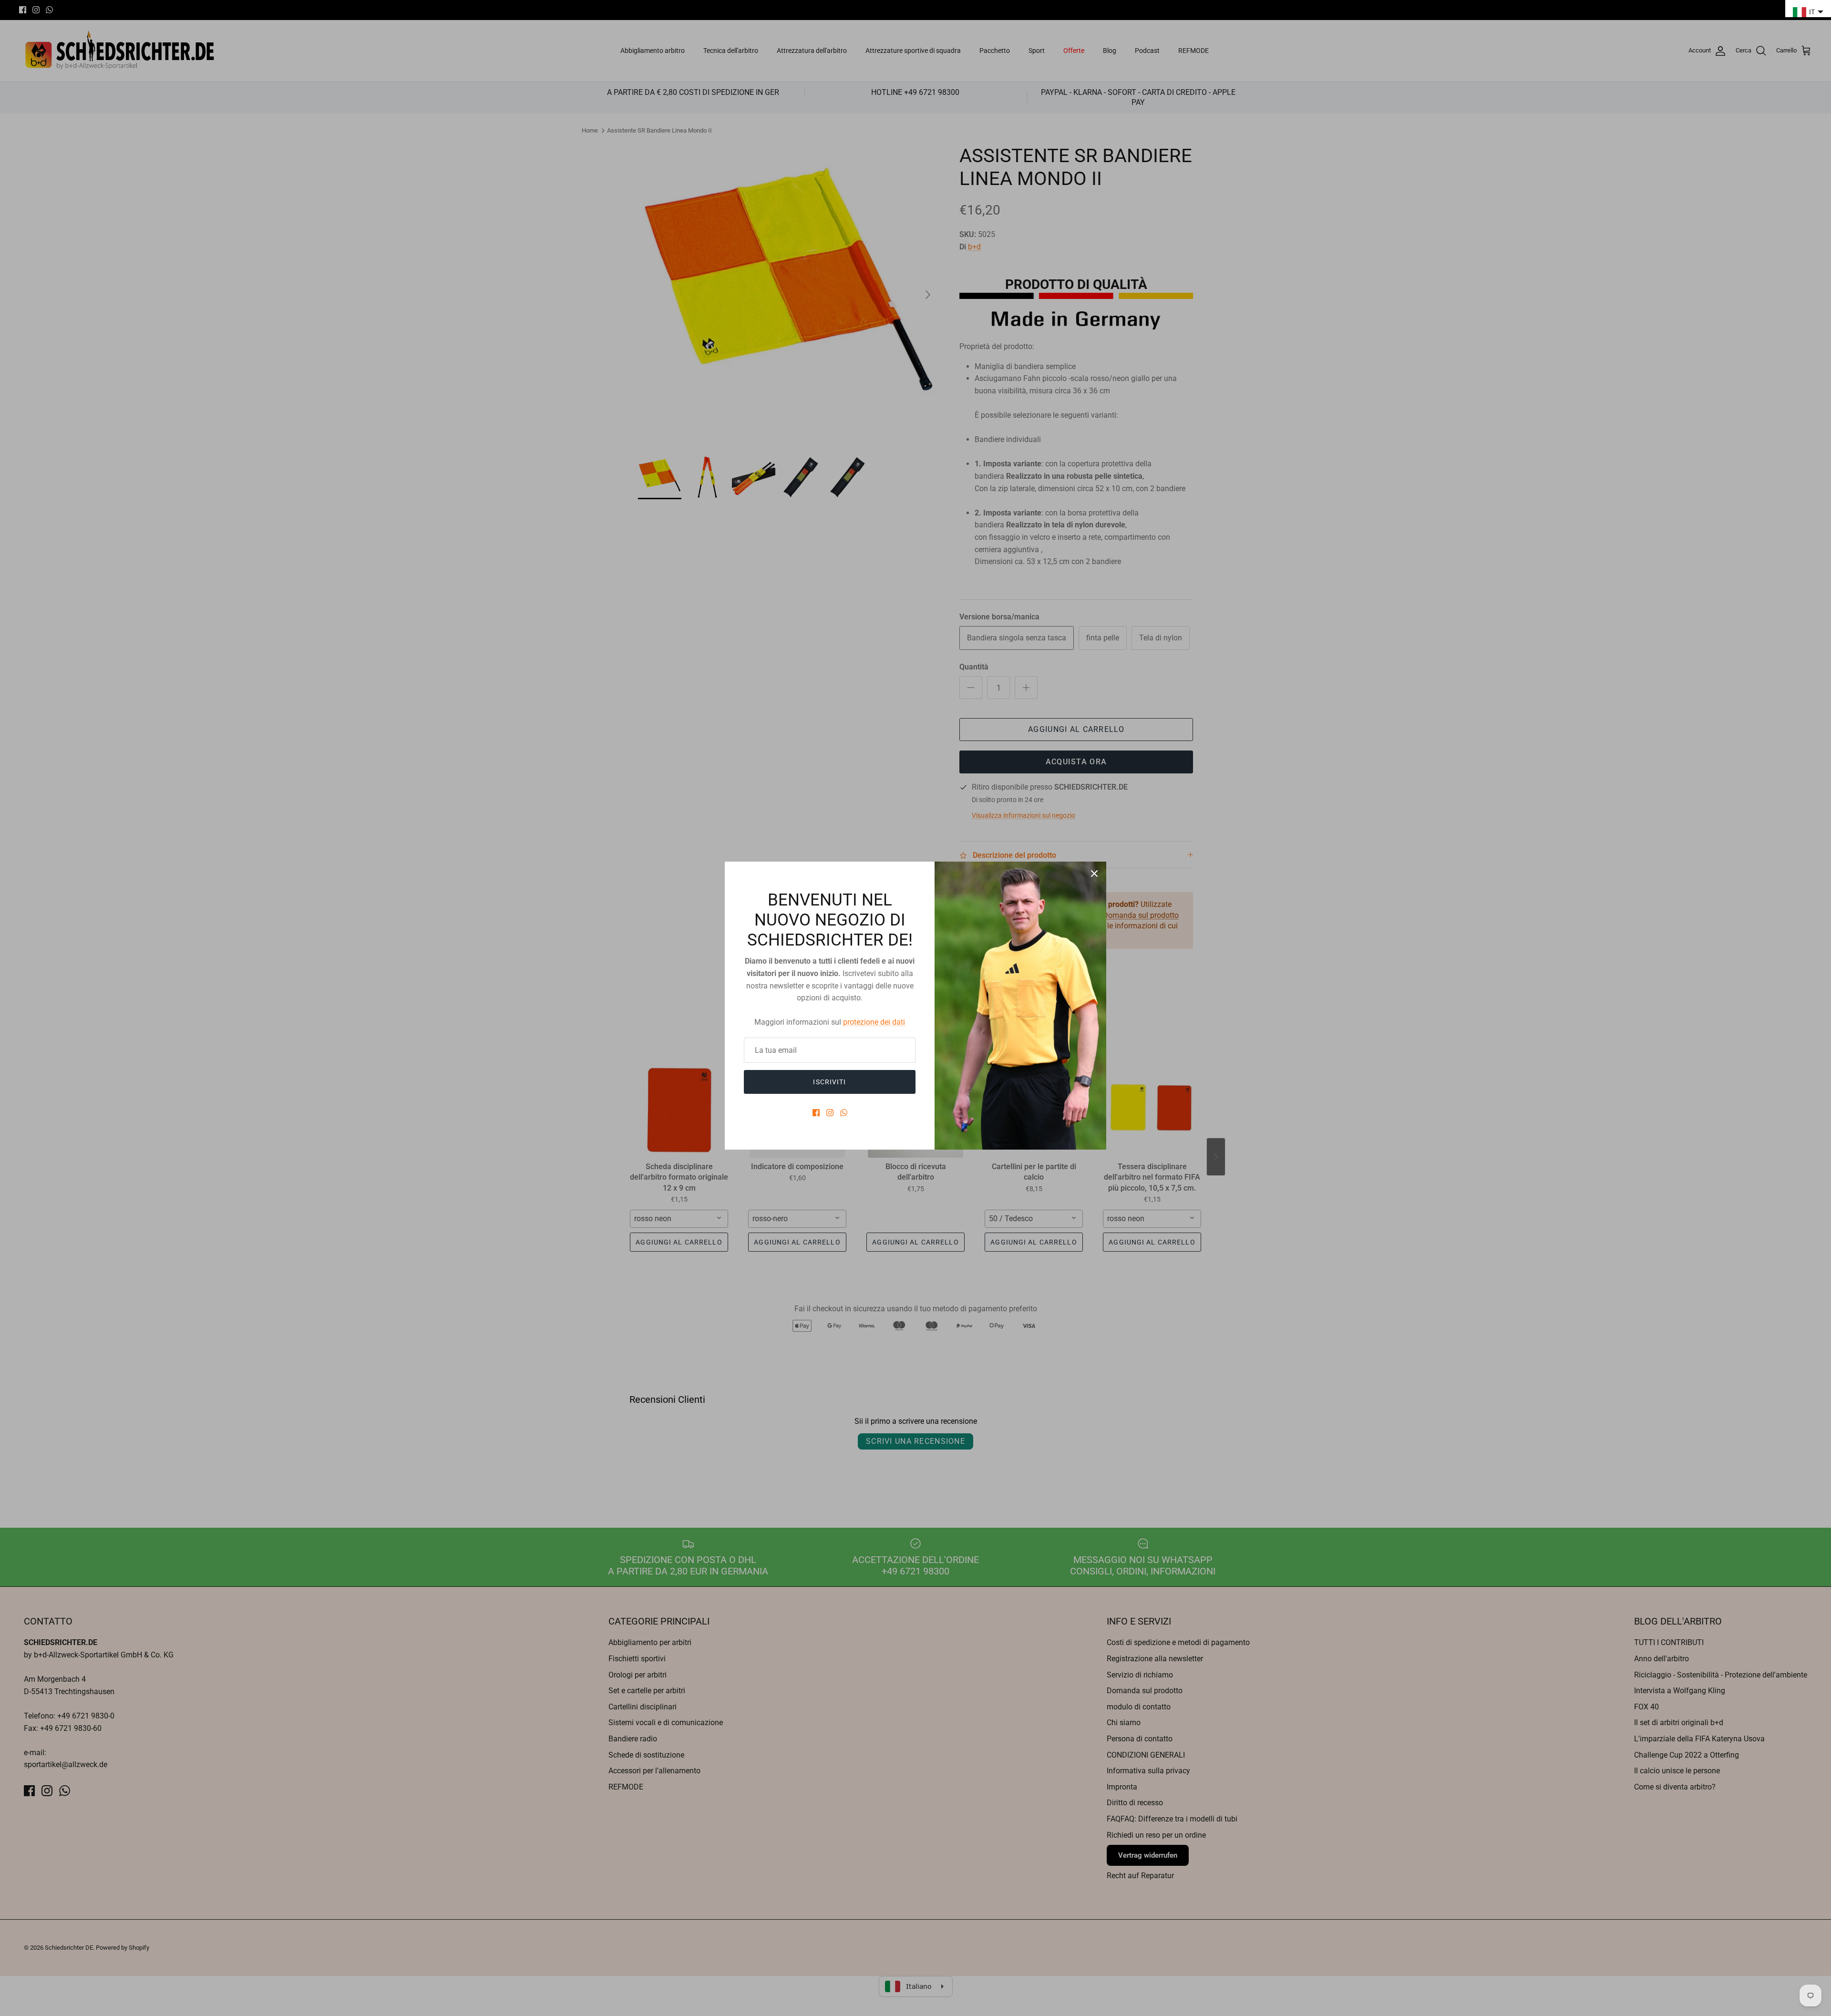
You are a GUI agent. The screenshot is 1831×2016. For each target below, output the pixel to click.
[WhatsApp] (844, 1113)
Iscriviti (829, 1082)
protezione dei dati (874, 1022)
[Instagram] (830, 1113)
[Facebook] (816, 1113)
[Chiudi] (1094, 874)
